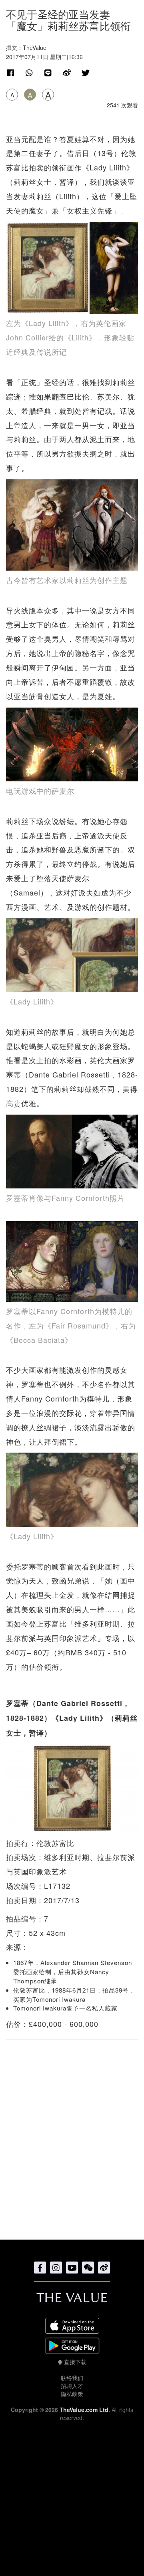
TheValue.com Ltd (84, 2410)
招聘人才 (72, 2386)
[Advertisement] (72, 2135)
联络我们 (72, 2378)
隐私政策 (72, 2394)
